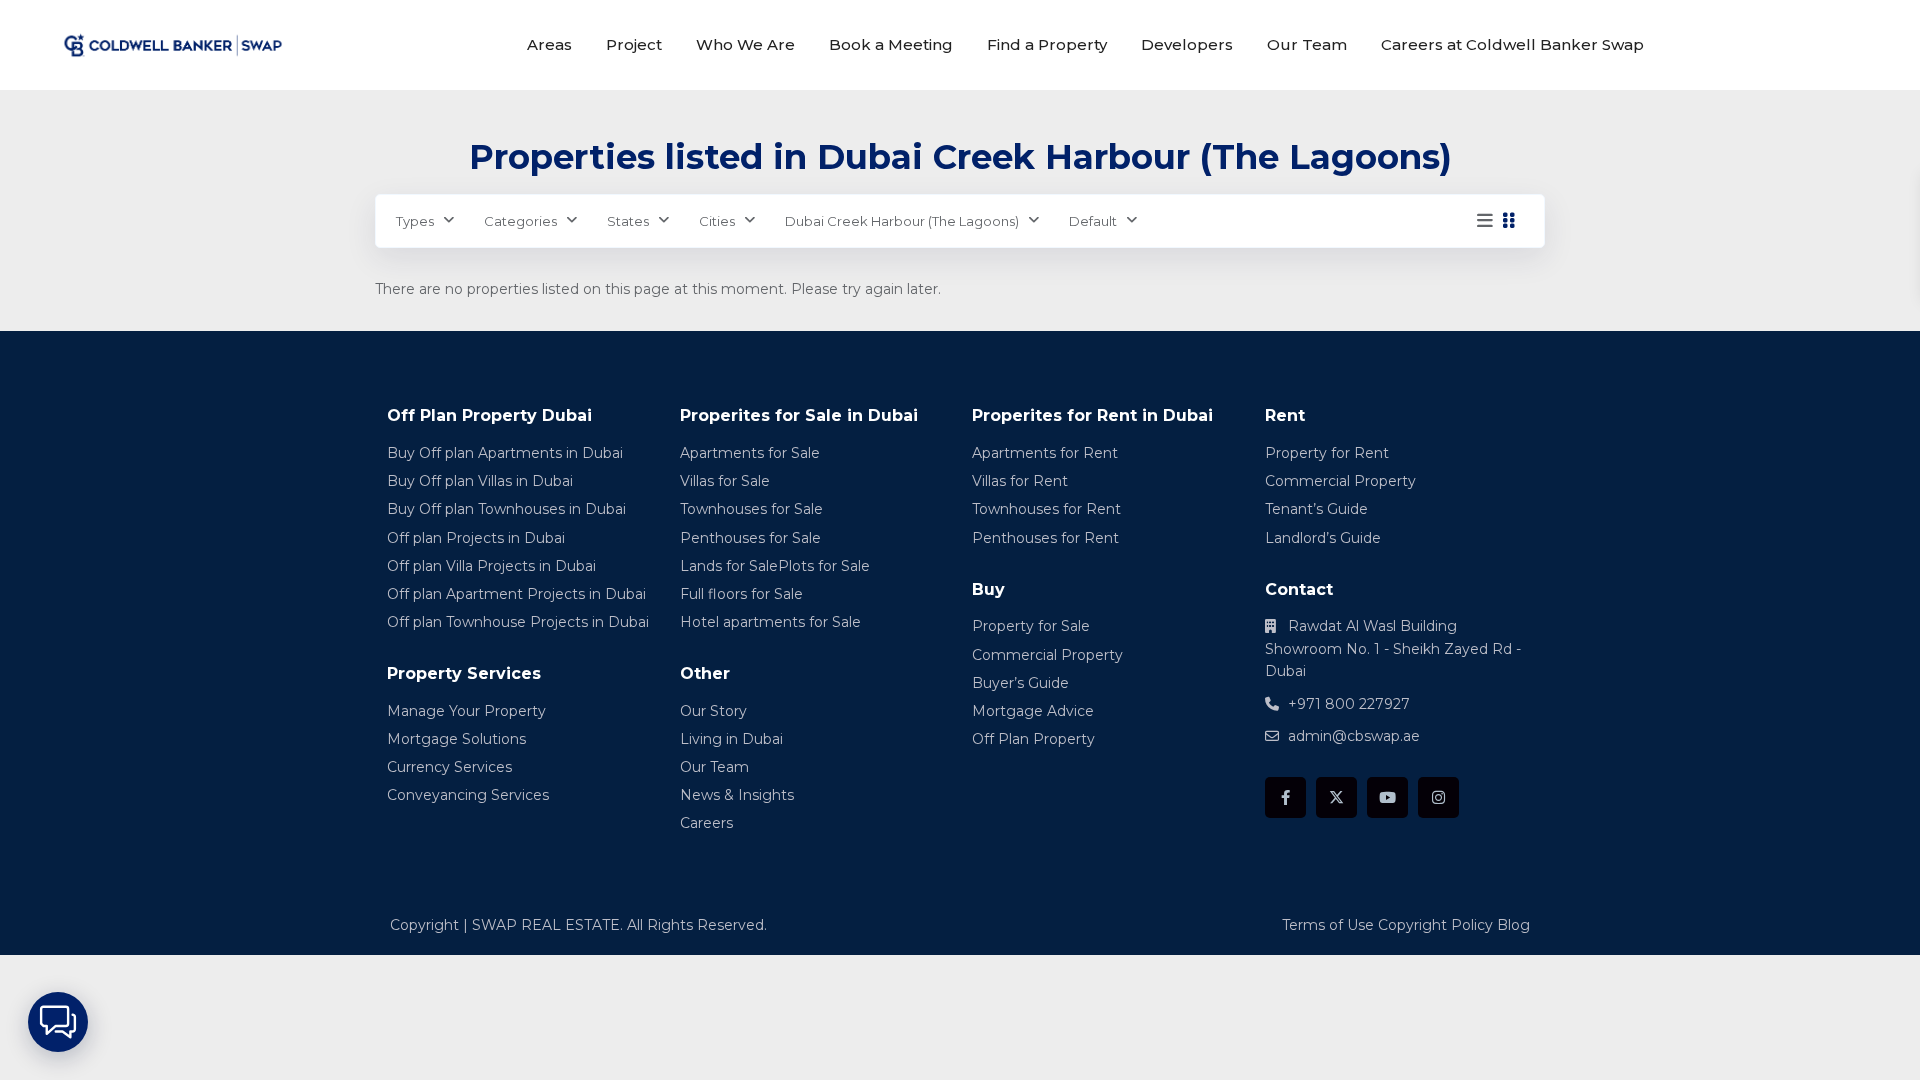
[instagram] (1438, 797)
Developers (1187, 44)
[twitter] (1336, 797)
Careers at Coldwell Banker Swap (1512, 44)
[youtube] (1387, 797)
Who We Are (745, 44)
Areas (549, 44)
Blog (1513, 925)
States (628, 221)
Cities (717, 221)
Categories (520, 221)
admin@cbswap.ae (1354, 736)
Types (415, 221)
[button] (58, 1022)
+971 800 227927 (1349, 704)
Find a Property (1047, 44)
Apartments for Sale (750, 453)
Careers (706, 823)
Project (634, 44)
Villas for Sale (725, 481)
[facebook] (1285, 797)
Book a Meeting (891, 44)
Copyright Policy (1435, 925)
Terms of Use (1328, 925)
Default (1093, 221)
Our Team (1307, 44)
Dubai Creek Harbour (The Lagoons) (902, 221)
